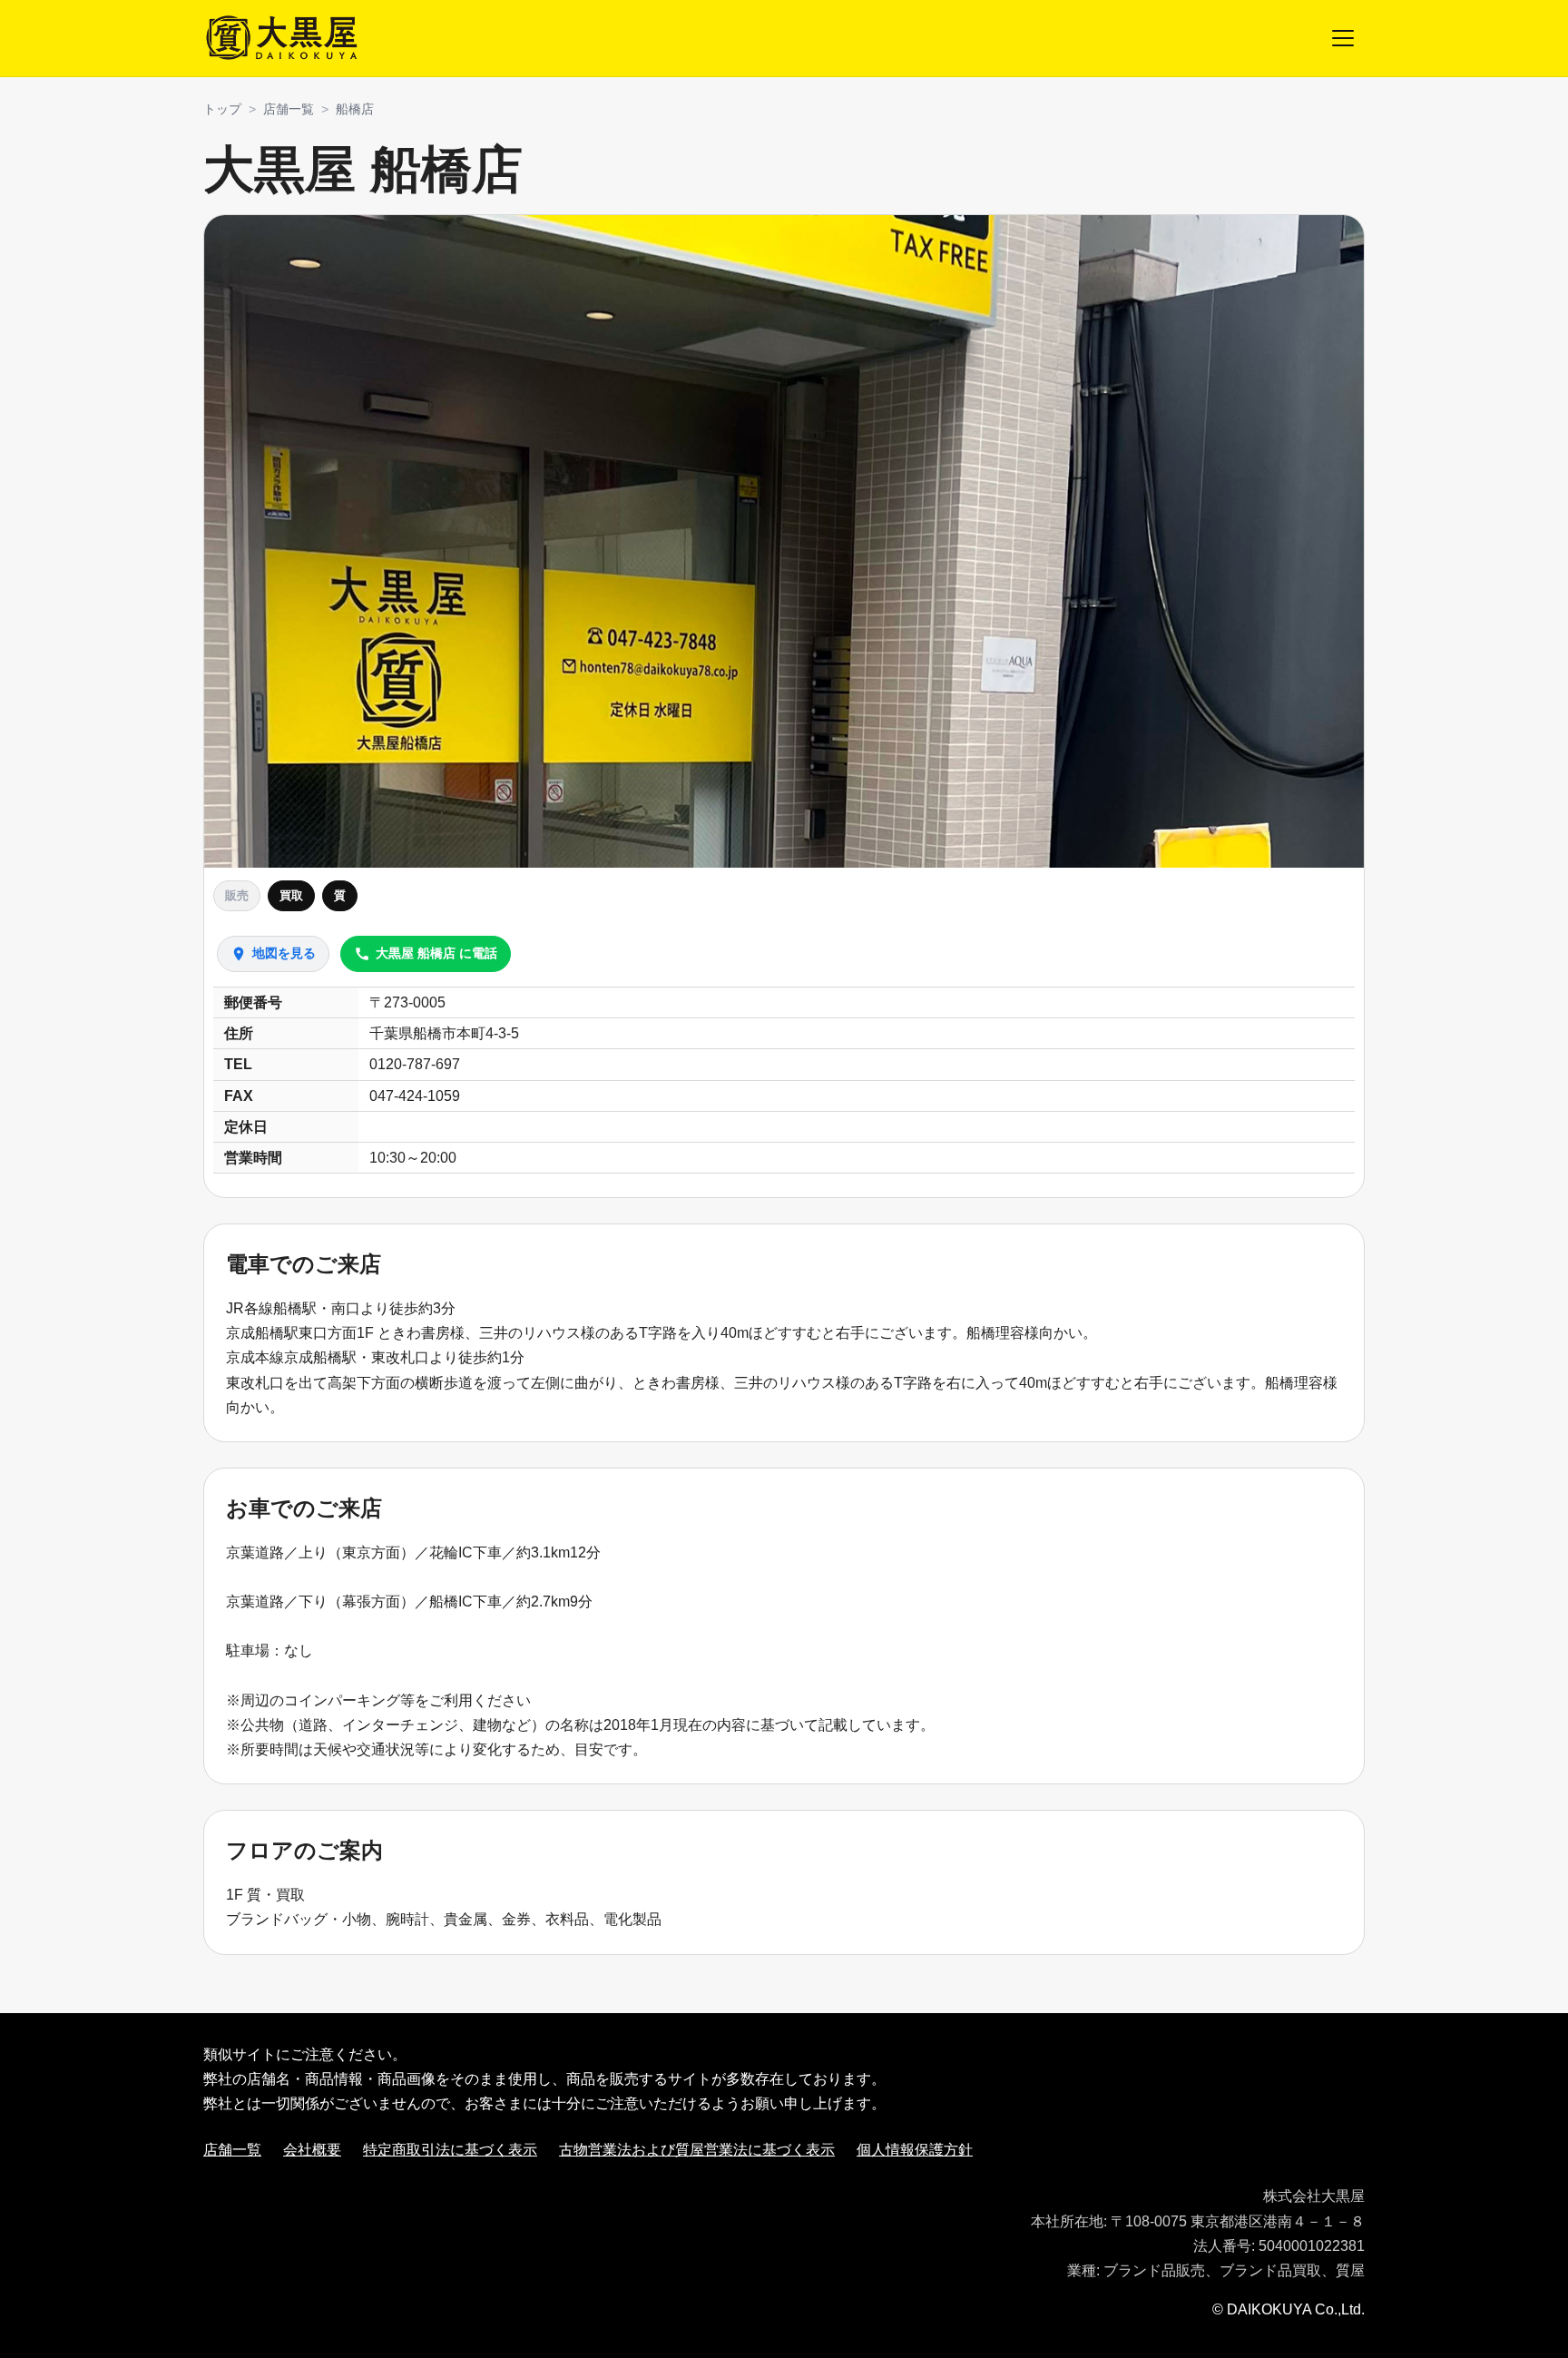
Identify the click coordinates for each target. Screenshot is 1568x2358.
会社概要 (312, 2150)
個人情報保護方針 (915, 2150)
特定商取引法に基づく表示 (450, 2150)
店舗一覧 (289, 109)
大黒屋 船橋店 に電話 (426, 954)
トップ (222, 109)
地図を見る (273, 954)
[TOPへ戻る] (284, 38)
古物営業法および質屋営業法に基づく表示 (697, 2150)
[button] (784, 541)
